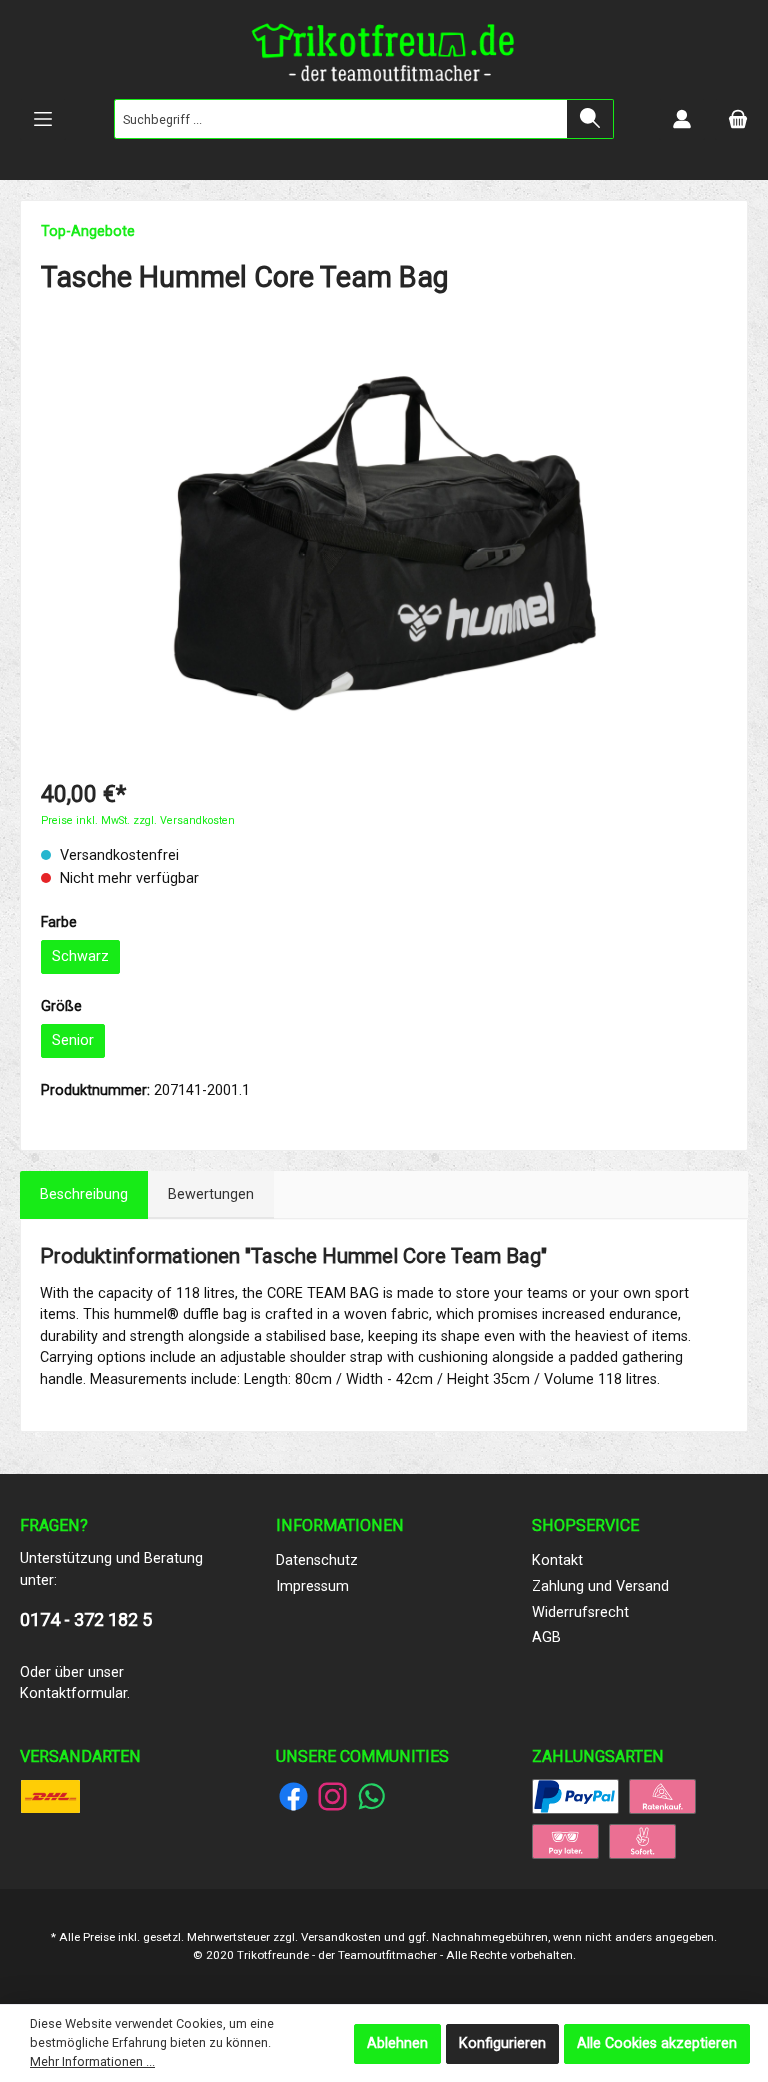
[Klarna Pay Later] (565, 1841)
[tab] (84, 1195)
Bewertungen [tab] (211, 1194)
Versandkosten (341, 1937)
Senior (73, 1040)
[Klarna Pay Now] (642, 1841)
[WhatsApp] (371, 1796)
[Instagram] (332, 1796)
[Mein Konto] (682, 119)
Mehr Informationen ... (92, 2061)
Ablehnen (397, 2043)
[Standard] (50, 1796)
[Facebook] (293, 1796)
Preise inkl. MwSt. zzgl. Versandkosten (138, 820)
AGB (546, 1637)
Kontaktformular (73, 1693)
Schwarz (80, 956)
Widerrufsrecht (580, 1612)
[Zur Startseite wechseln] (384, 57)
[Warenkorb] (738, 119)
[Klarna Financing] (662, 1796)
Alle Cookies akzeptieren (657, 2043)
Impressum (312, 1586)
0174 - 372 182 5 (86, 1619)
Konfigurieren (502, 2043)
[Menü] (43, 119)
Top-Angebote (88, 231)
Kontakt (557, 1560)
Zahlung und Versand (600, 1586)
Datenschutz (317, 1560)
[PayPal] (575, 1796)
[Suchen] (590, 119)
